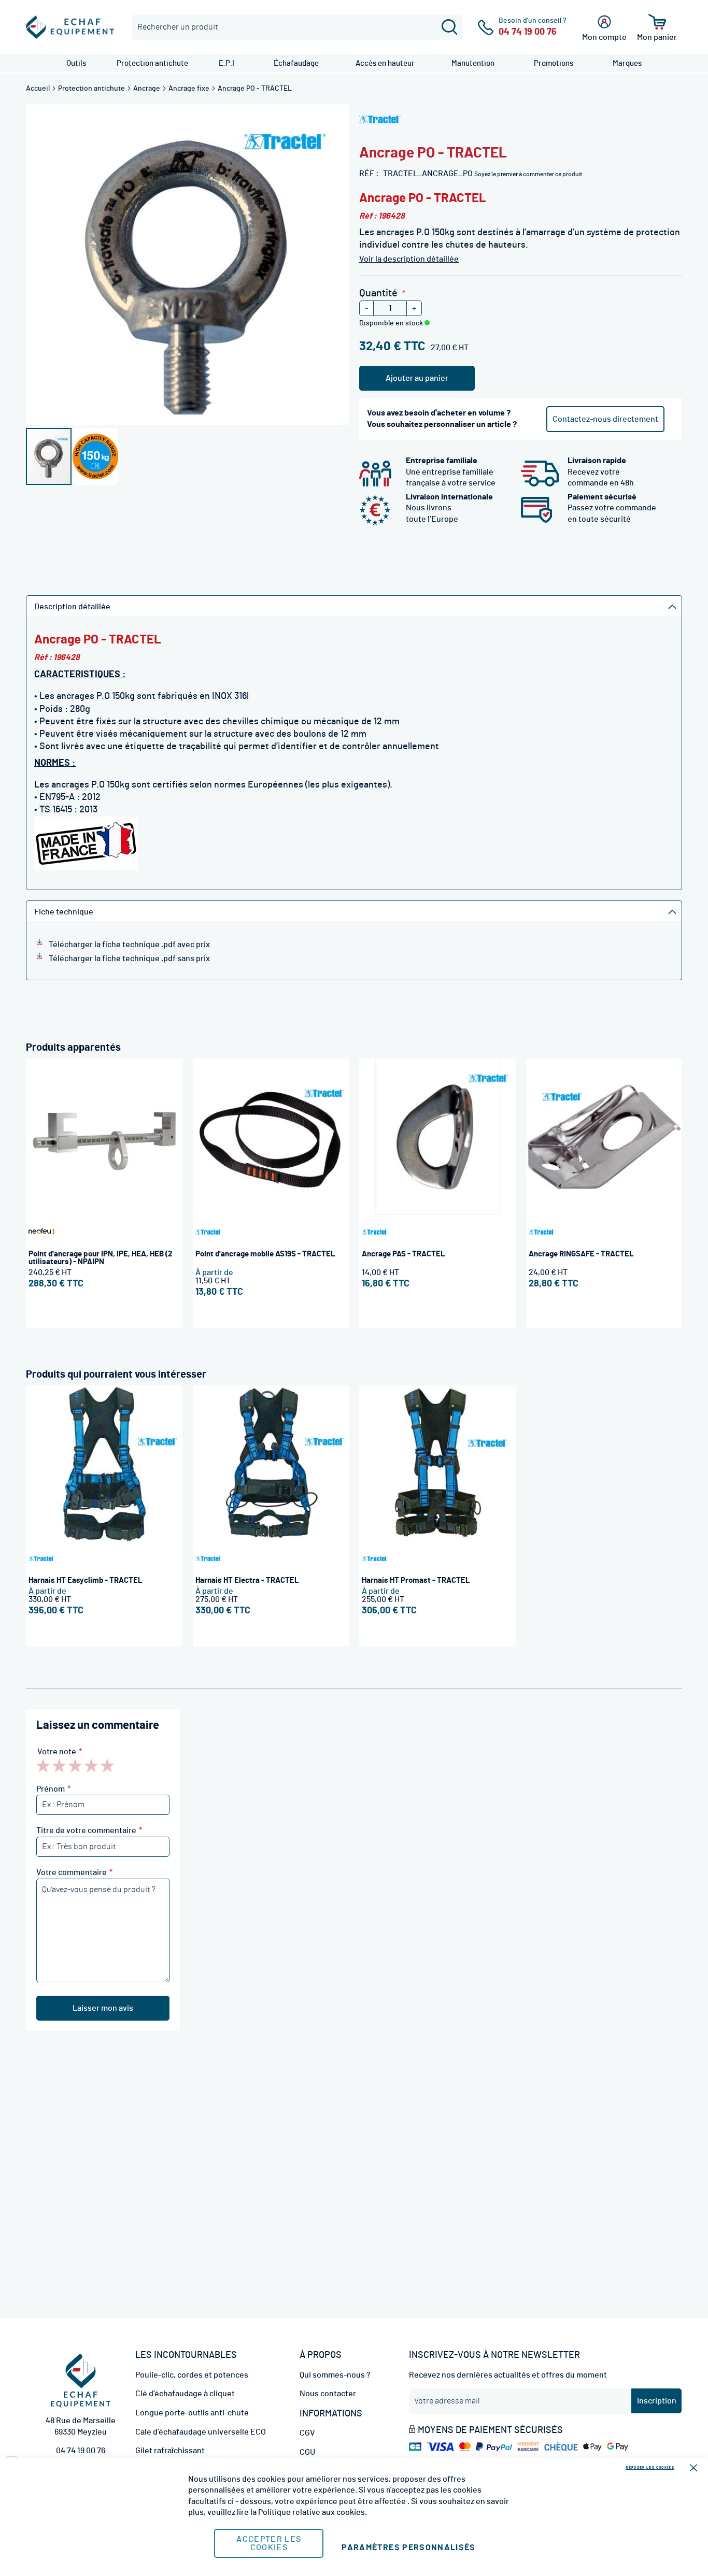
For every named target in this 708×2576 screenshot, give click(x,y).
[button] (95, 456)
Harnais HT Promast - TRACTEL (416, 1580)
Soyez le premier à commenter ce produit (528, 174)
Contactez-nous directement (605, 419)
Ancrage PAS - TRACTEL (403, 1254)
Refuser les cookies (650, 2467)
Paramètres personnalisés (408, 2548)
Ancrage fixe (190, 89)
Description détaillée (72, 607)
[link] (76, 63)
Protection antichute (92, 89)
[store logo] (70, 27)
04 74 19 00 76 (81, 2451)
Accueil (39, 89)
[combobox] (297, 27)
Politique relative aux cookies (311, 2512)
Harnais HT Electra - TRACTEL (247, 1580)
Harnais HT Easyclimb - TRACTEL (86, 1580)
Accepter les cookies (269, 2543)
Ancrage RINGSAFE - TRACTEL (581, 1254)
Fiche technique (64, 912)
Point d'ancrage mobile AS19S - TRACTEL (265, 1254)
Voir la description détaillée (409, 259)
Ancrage (147, 89)
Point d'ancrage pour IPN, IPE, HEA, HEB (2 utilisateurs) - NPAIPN (100, 1258)
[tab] (354, 606)
